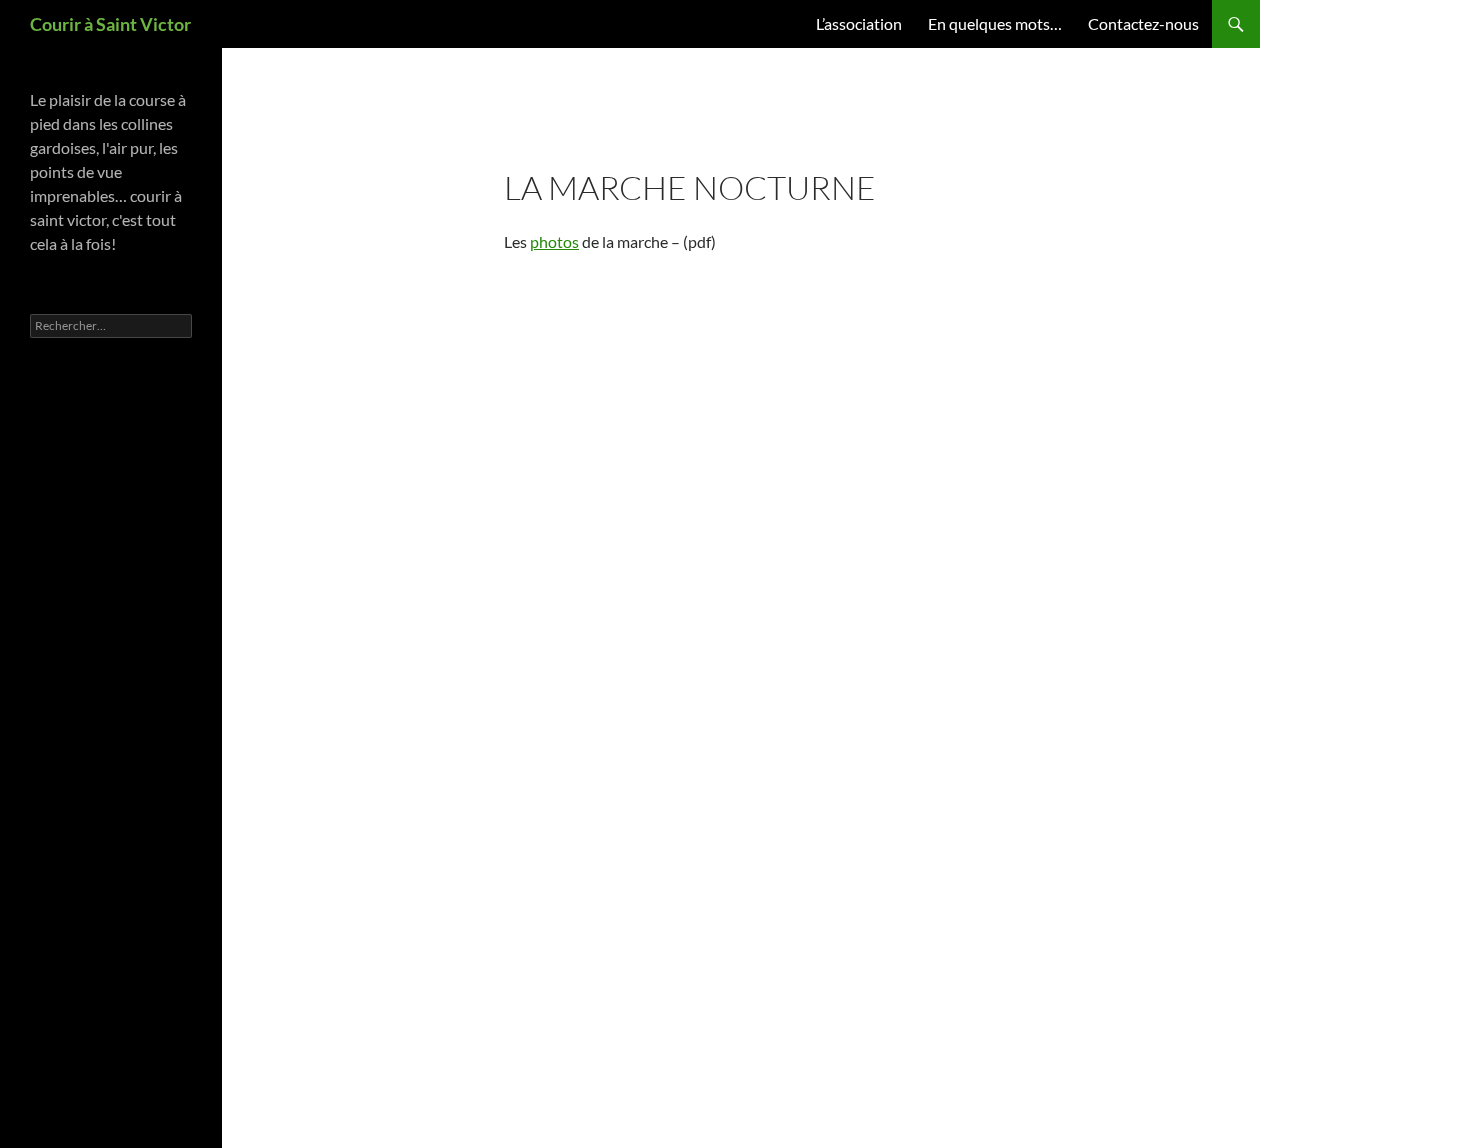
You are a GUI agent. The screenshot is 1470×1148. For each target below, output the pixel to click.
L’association (859, 23)
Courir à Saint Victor (110, 24)
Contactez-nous (1143, 23)
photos (554, 241)
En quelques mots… (995, 23)
